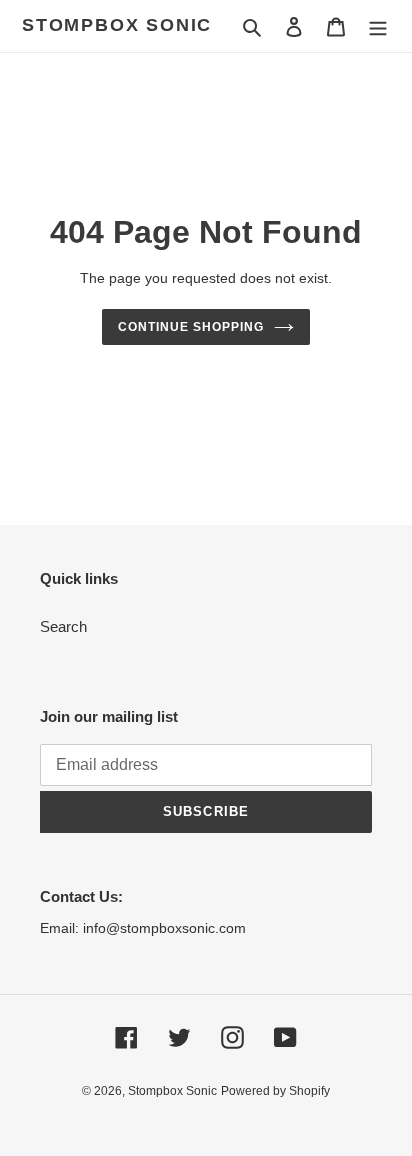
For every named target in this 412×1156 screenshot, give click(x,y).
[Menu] (378, 26)
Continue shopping (191, 327)
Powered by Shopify (275, 1091)
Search (63, 626)
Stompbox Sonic (117, 25)
